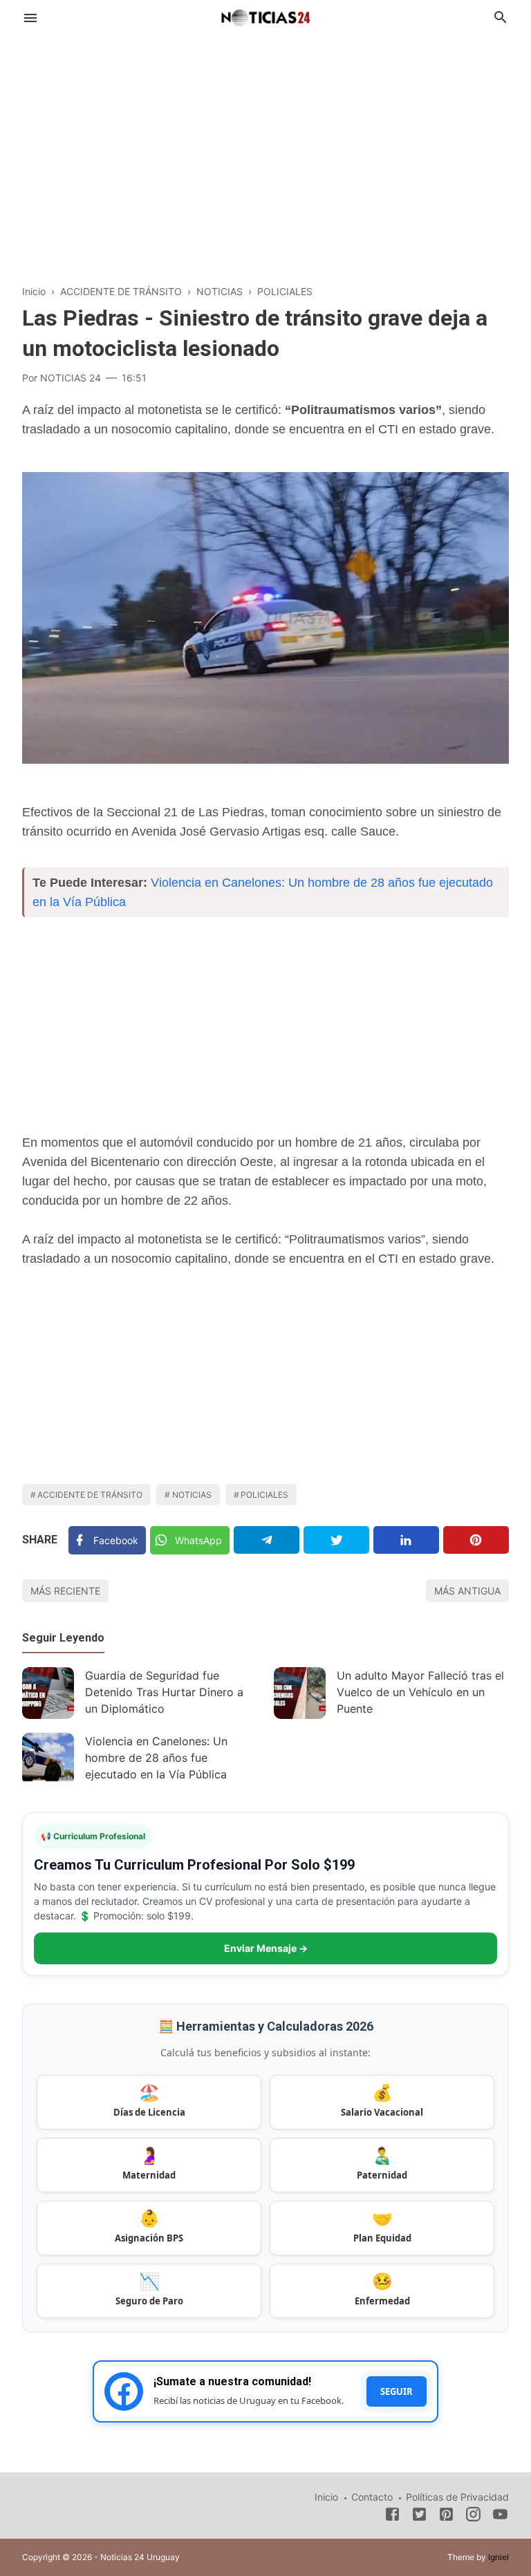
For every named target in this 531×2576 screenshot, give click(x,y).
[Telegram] (267, 1540)
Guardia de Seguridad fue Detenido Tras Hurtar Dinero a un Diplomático (164, 1692)
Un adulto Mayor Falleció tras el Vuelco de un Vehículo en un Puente (420, 1692)
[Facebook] (392, 2517)
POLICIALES (264, 1495)
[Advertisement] (265, 148)
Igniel (499, 2557)
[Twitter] (336, 1540)
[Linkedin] (406, 1540)
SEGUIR (397, 2391)
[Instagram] (473, 2517)
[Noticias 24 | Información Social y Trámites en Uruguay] (265, 16)
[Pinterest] (476, 1540)
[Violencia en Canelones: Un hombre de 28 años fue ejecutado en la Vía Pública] (48, 1759)
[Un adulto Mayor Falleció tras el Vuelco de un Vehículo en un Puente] (300, 1693)
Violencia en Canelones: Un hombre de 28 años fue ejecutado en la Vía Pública (156, 1758)
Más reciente (65, 1591)
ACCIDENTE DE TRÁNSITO (90, 1495)
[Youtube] (500, 2517)
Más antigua (467, 1591)
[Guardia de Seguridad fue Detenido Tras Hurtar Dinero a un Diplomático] (48, 1693)
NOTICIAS (192, 1495)
